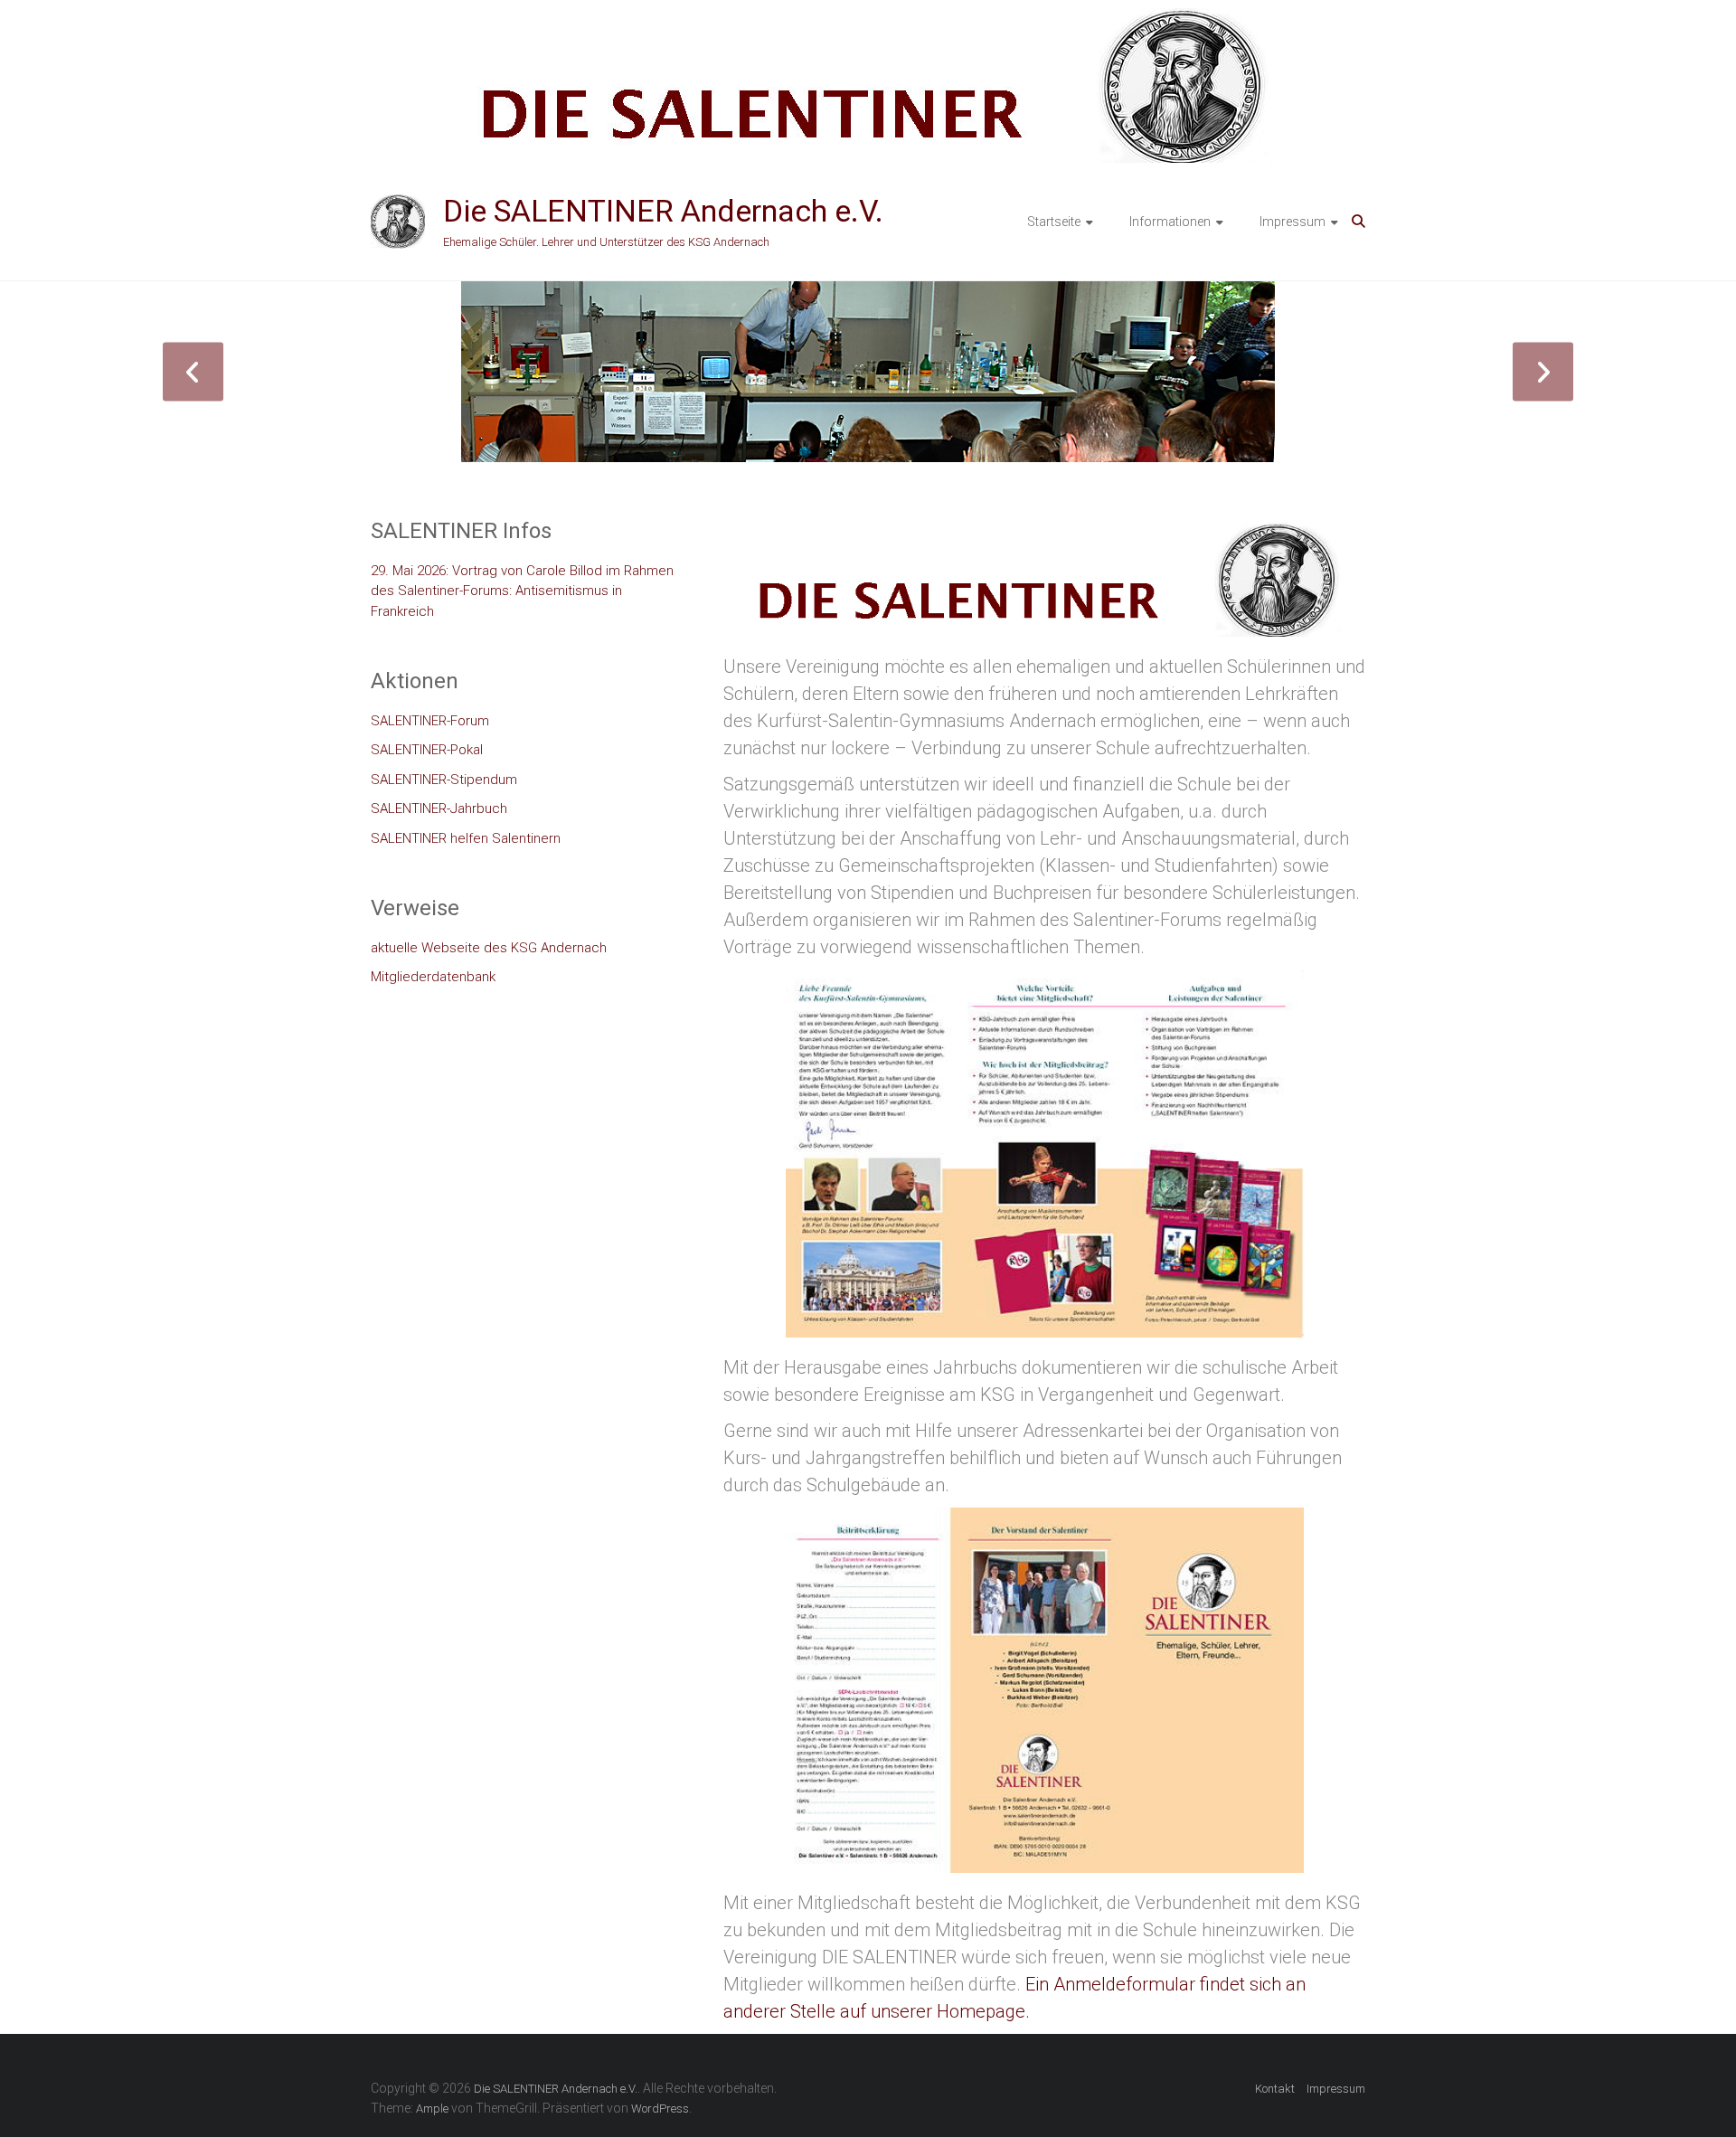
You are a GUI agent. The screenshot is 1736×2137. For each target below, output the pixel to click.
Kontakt (1275, 2089)
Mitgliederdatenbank (433, 977)
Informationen (1170, 222)
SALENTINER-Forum (430, 721)
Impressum (1293, 222)
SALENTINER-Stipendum (444, 780)
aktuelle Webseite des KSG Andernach (489, 948)
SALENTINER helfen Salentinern (466, 838)
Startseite (1054, 222)
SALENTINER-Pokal (427, 750)
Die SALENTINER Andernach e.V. (663, 211)
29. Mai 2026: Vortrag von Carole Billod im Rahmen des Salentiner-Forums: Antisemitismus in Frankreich (522, 591)
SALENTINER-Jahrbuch (439, 808)
